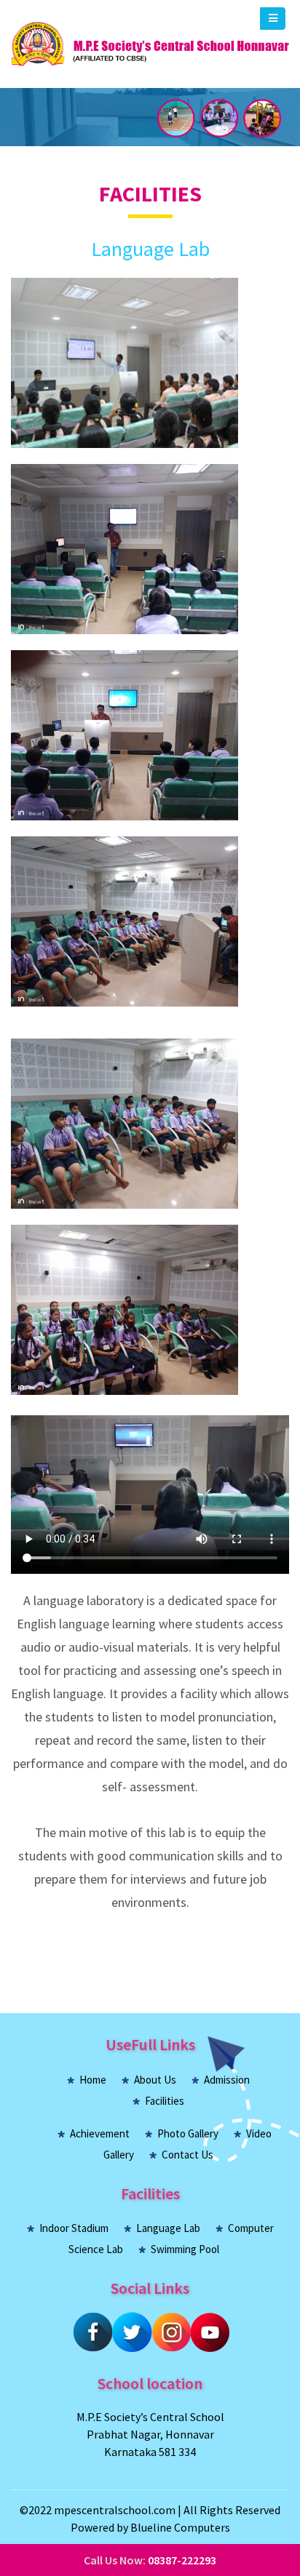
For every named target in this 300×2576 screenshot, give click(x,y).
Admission (227, 2080)
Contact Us (187, 2155)
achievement (100, 2133)
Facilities (165, 2101)
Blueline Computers (180, 2527)
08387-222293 (182, 2560)
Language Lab (168, 2228)
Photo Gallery (188, 2133)
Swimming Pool (185, 2249)
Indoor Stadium (74, 2228)
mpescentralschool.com (115, 2510)
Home (93, 2080)
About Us (155, 2080)
